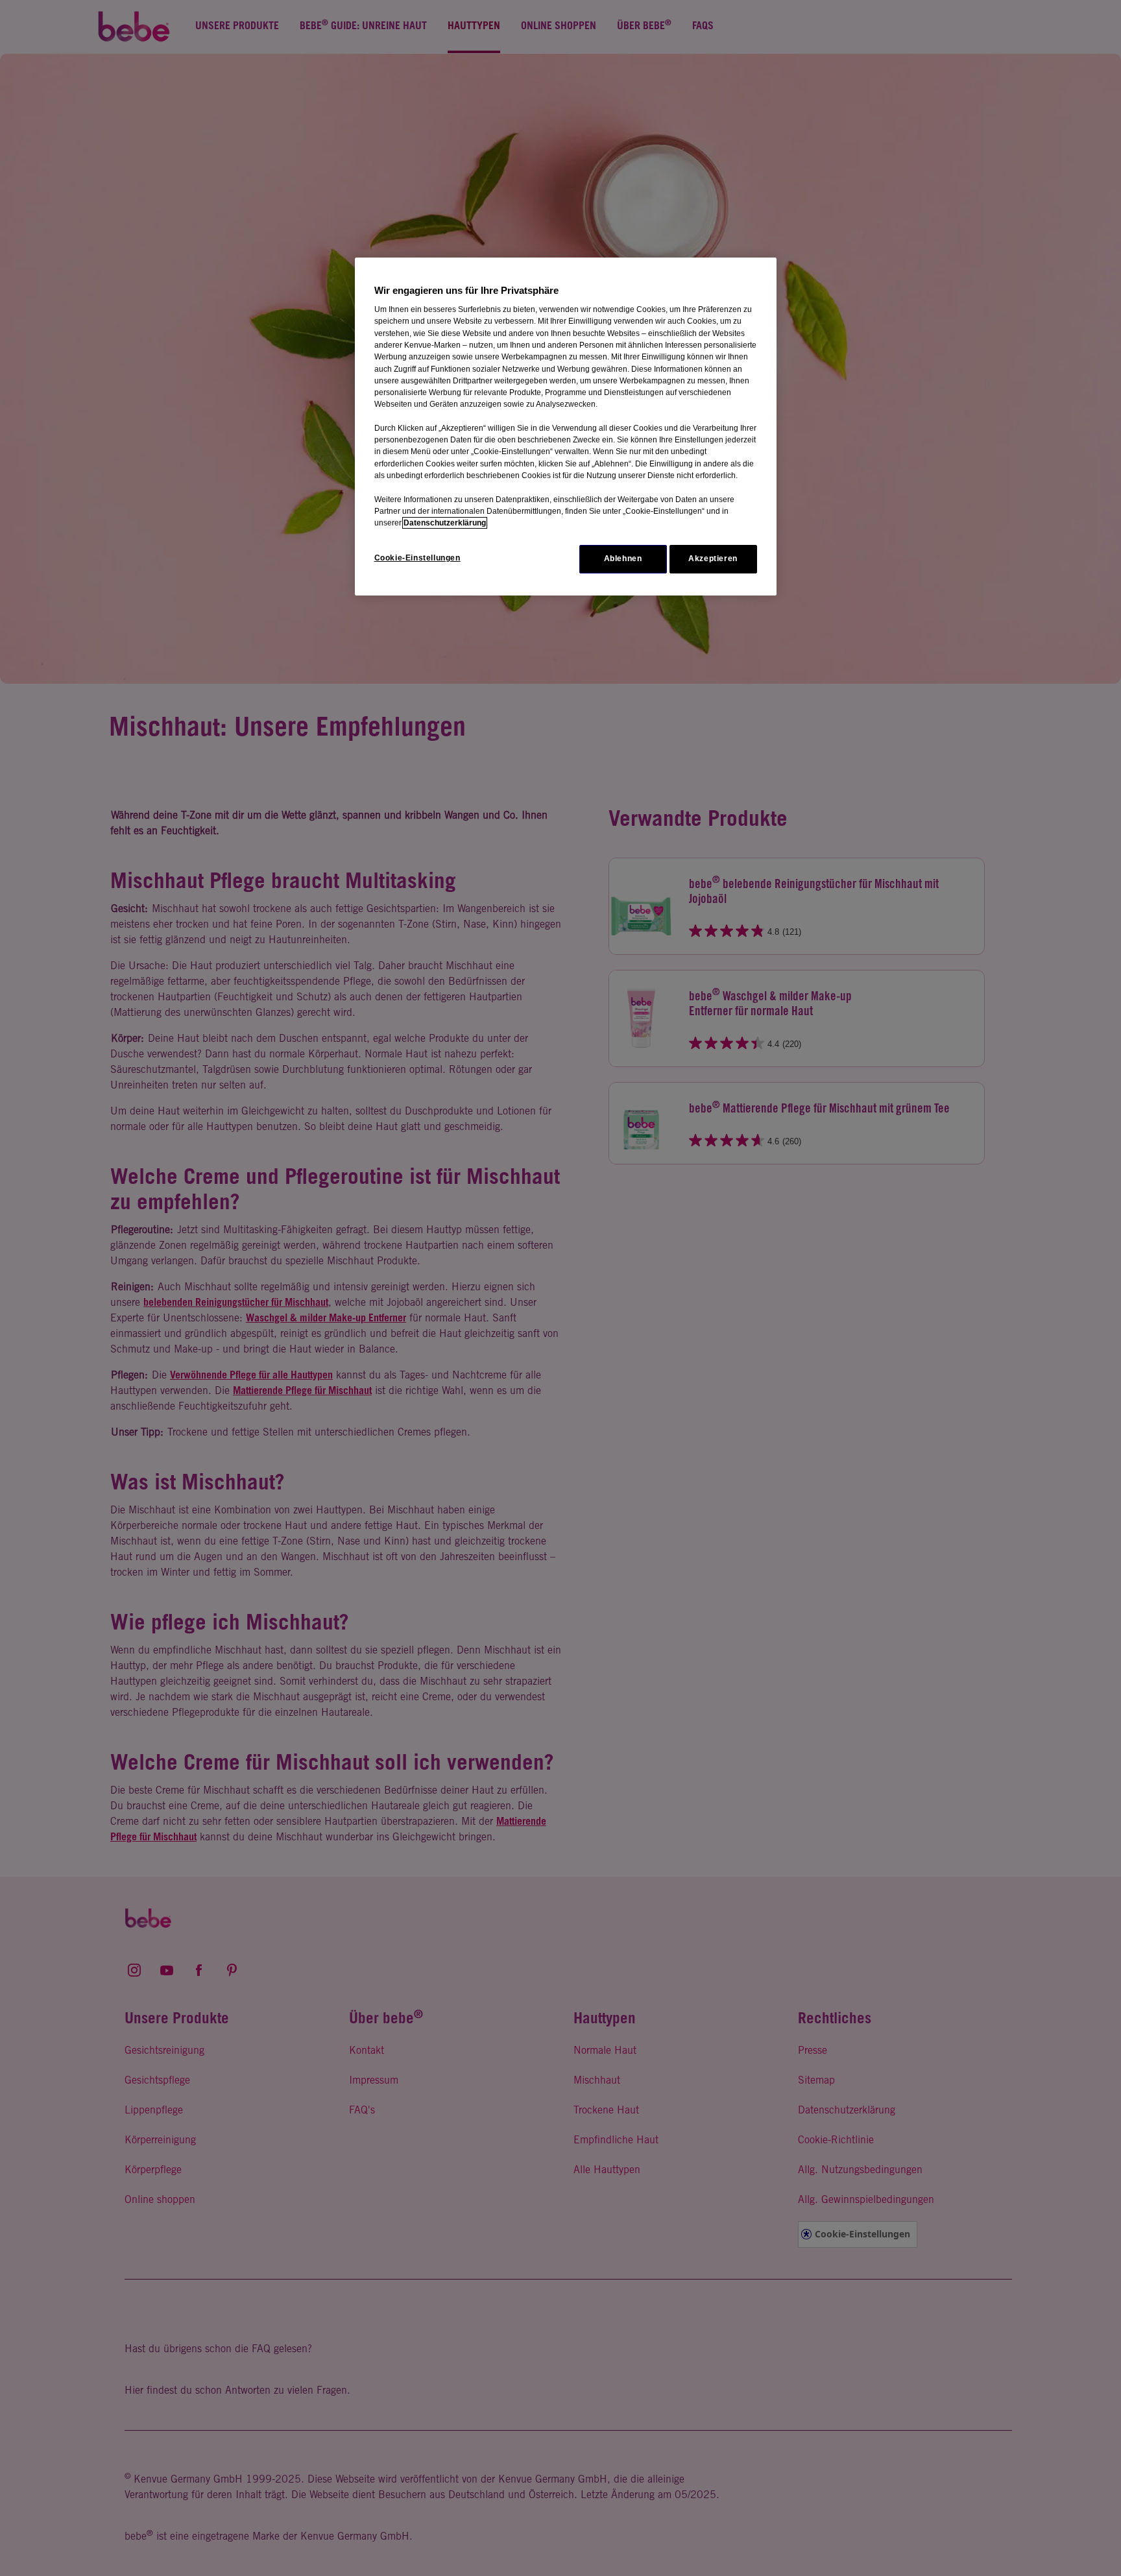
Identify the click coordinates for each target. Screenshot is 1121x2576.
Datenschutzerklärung (445, 523)
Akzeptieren (713, 559)
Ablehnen (623, 559)
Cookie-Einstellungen (417, 558)
